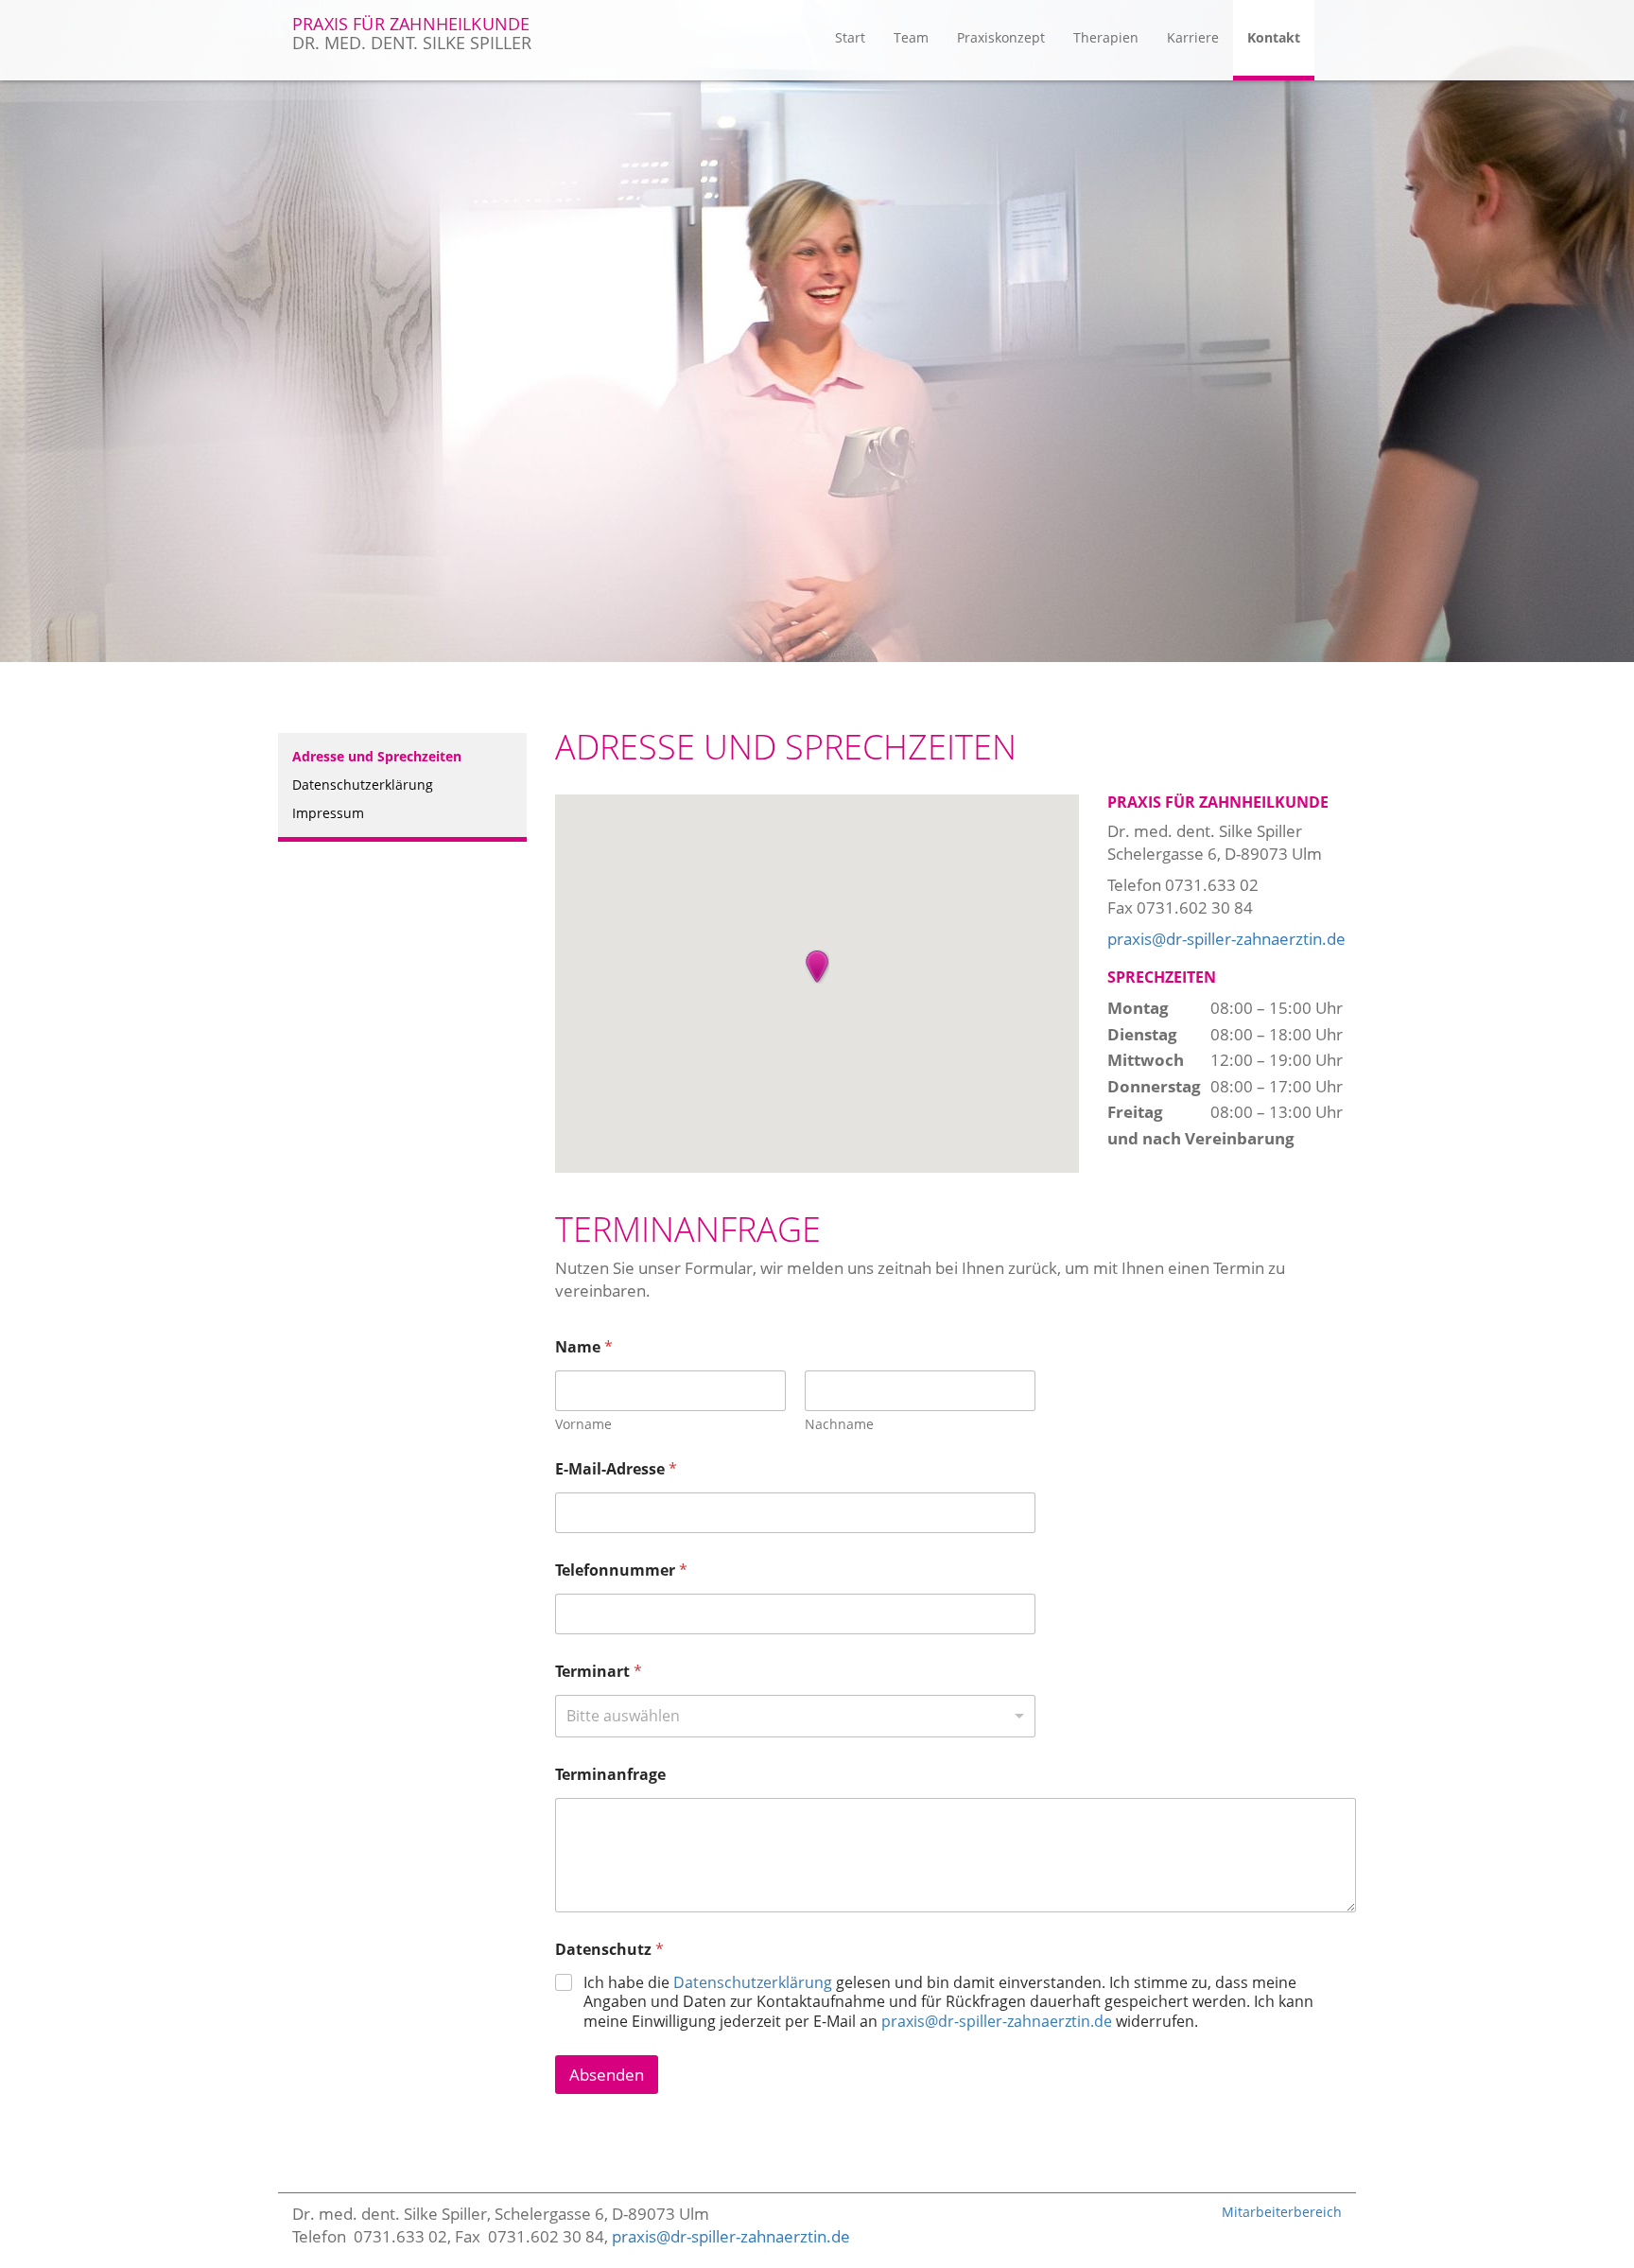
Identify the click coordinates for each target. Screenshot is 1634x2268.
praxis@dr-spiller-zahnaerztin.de (1226, 939)
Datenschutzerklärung (363, 785)
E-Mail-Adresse (616, 1469)
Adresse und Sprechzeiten (377, 756)
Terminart (599, 1672)
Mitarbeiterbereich (1282, 2212)
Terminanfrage (610, 1775)
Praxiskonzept (1001, 37)
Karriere (1193, 37)
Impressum (328, 813)
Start (850, 37)
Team (911, 37)
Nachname (839, 1424)
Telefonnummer (621, 1570)
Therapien (1106, 37)
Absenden (607, 2075)
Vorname (583, 1424)
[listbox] (796, 1716)
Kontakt (1274, 37)
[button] (817, 967)
